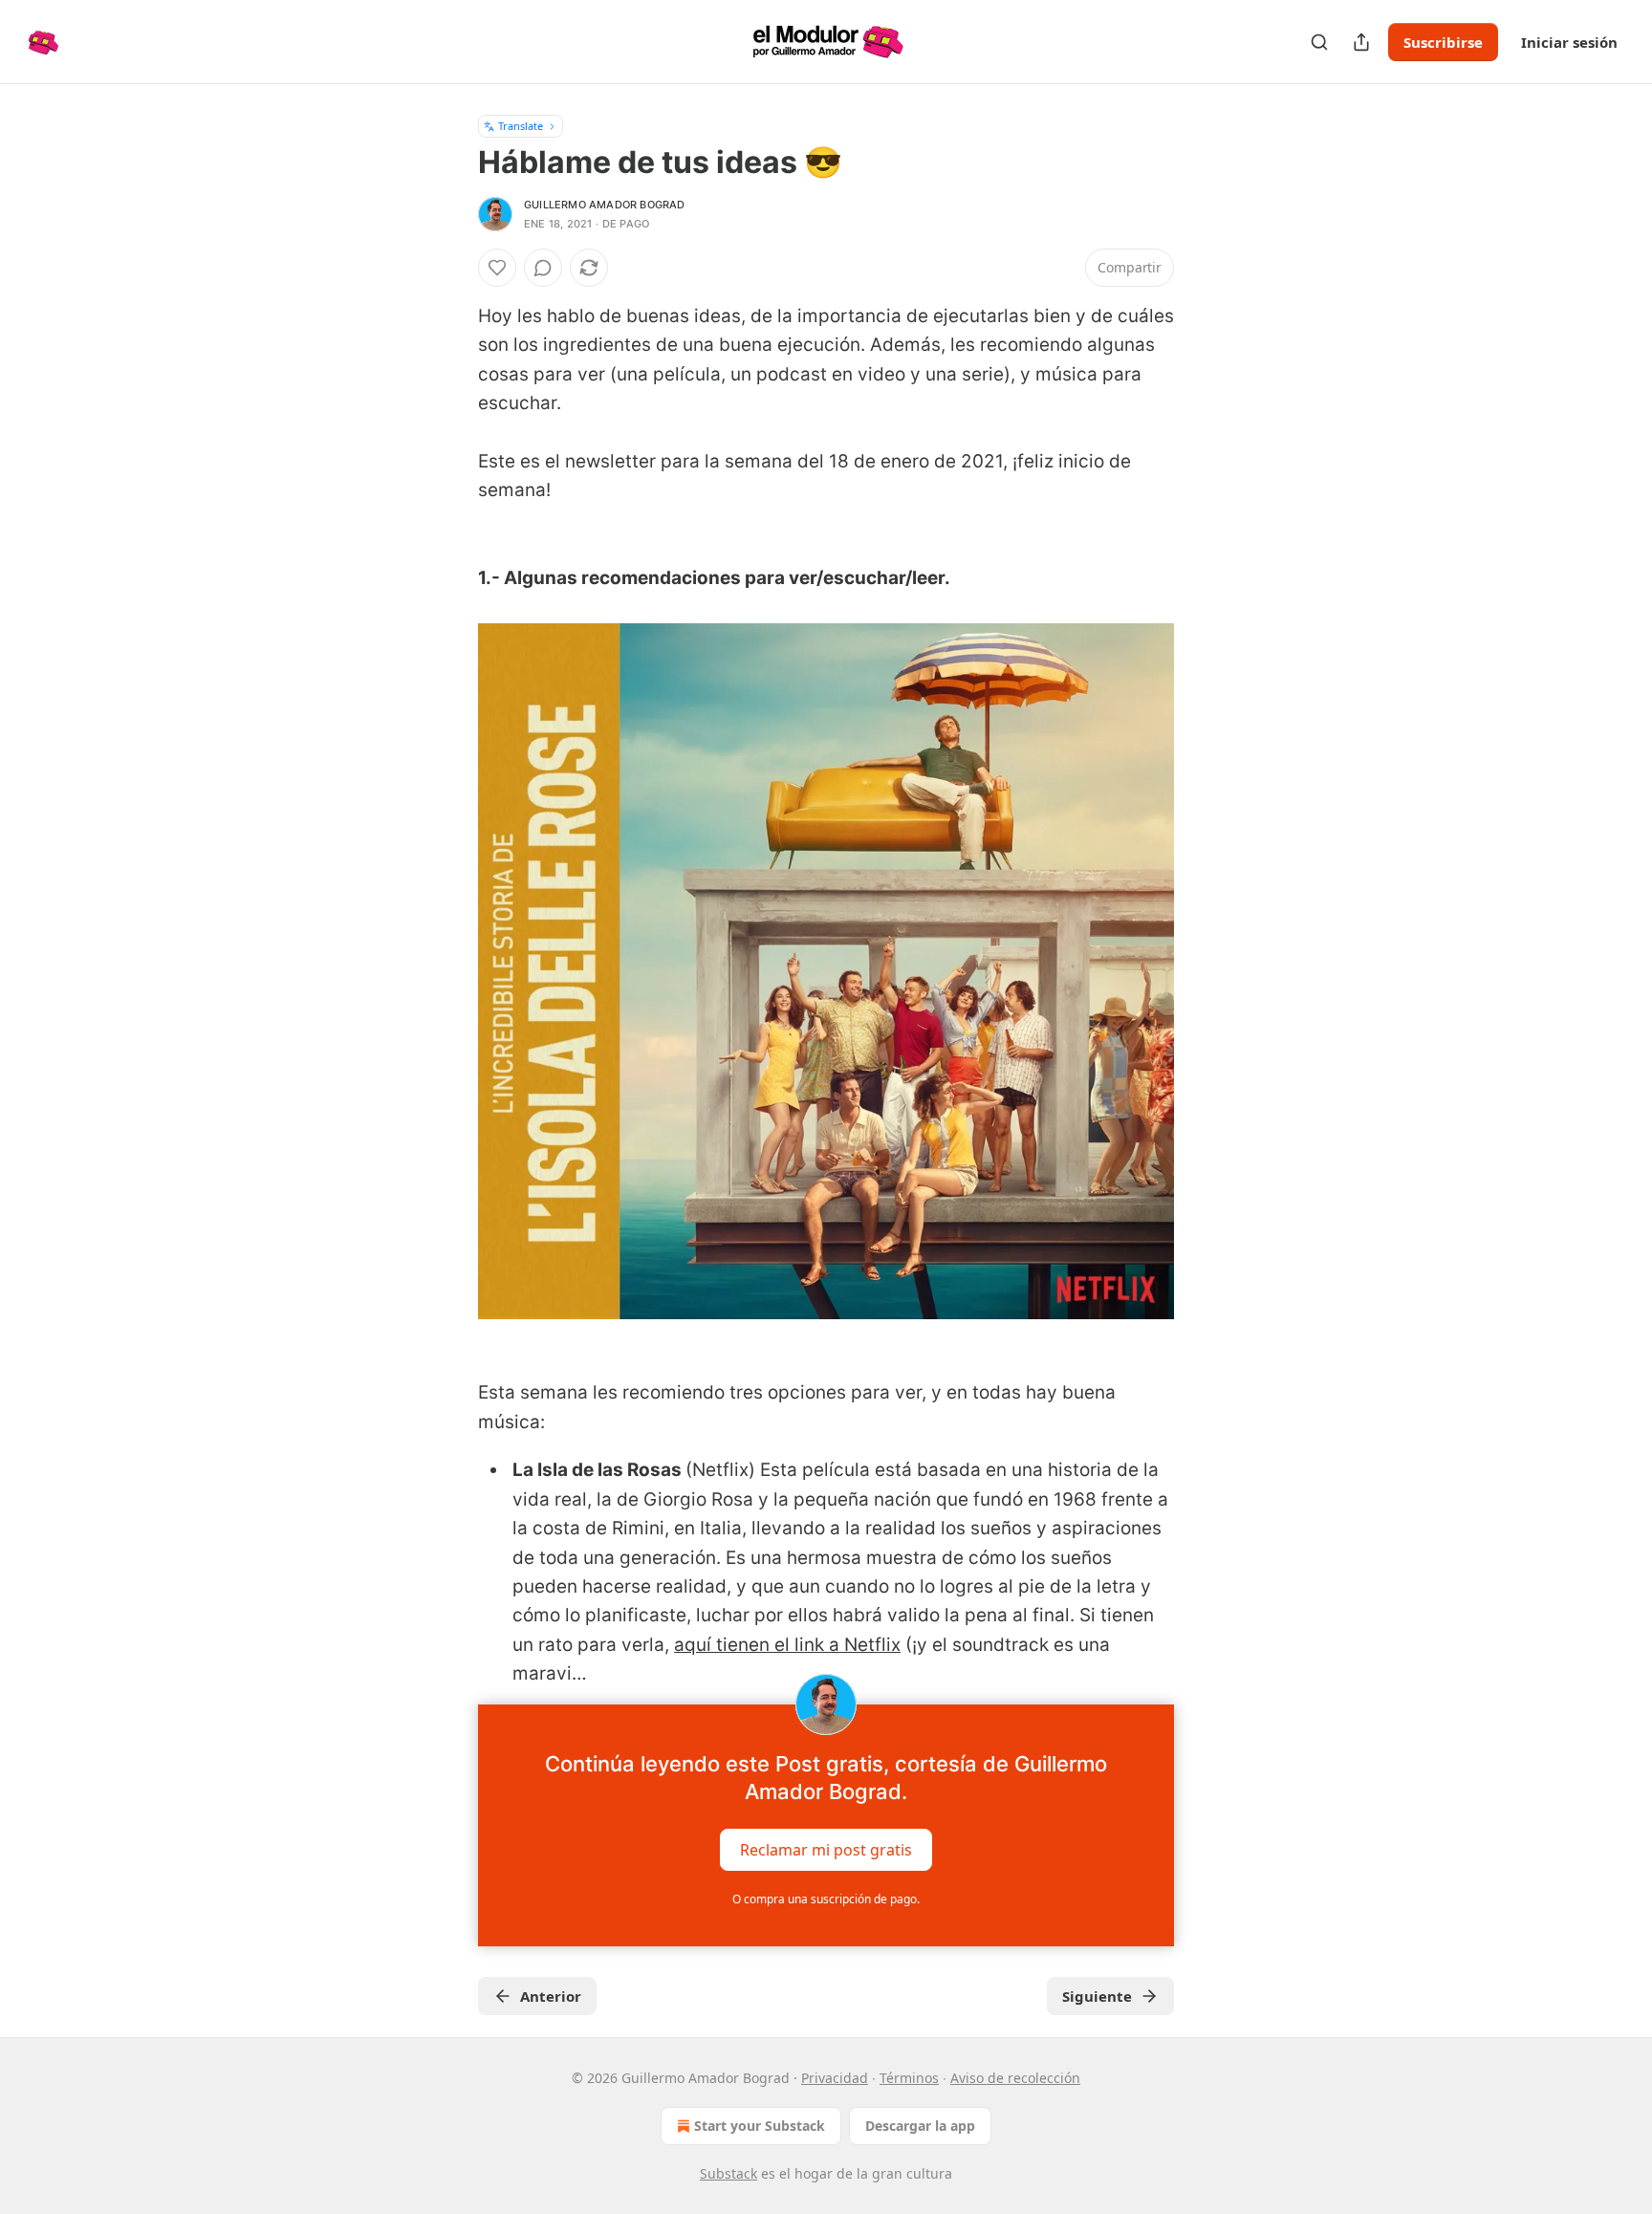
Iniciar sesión (1569, 42)
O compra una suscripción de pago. (826, 1899)
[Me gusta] (497, 268)
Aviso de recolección (1015, 2078)
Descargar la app (920, 2126)
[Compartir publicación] (1361, 42)
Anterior (551, 1996)
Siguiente (1097, 1996)
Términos (909, 2078)
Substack (728, 2173)
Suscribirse (1443, 42)
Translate (521, 126)
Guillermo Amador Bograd (605, 205)
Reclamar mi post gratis (826, 1849)
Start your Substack (760, 2126)
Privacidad (835, 2078)
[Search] (1319, 42)
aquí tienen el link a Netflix (787, 1645)
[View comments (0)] (543, 268)
